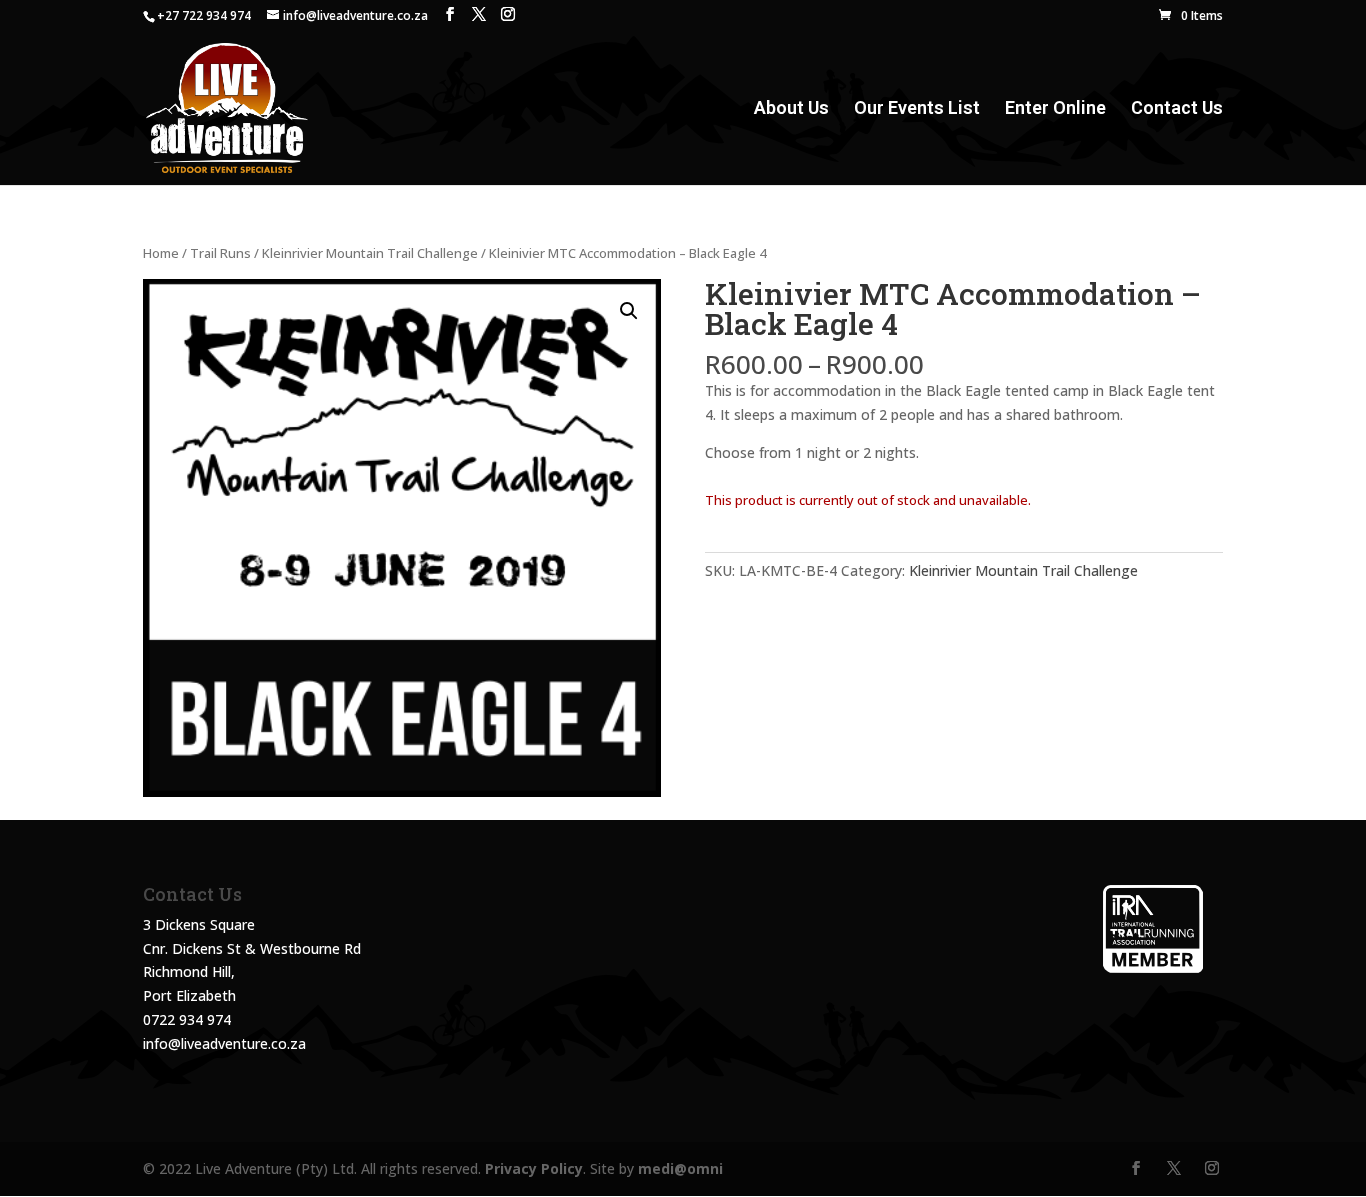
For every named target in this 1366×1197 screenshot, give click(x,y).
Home (161, 253)
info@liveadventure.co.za (224, 1043)
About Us (791, 109)
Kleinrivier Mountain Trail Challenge (370, 253)
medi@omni (680, 1168)
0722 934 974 (187, 1019)
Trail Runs (220, 253)
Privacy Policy (534, 1168)
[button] (629, 311)
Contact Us (1177, 109)
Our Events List (917, 109)
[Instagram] (508, 14)
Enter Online (1055, 109)
